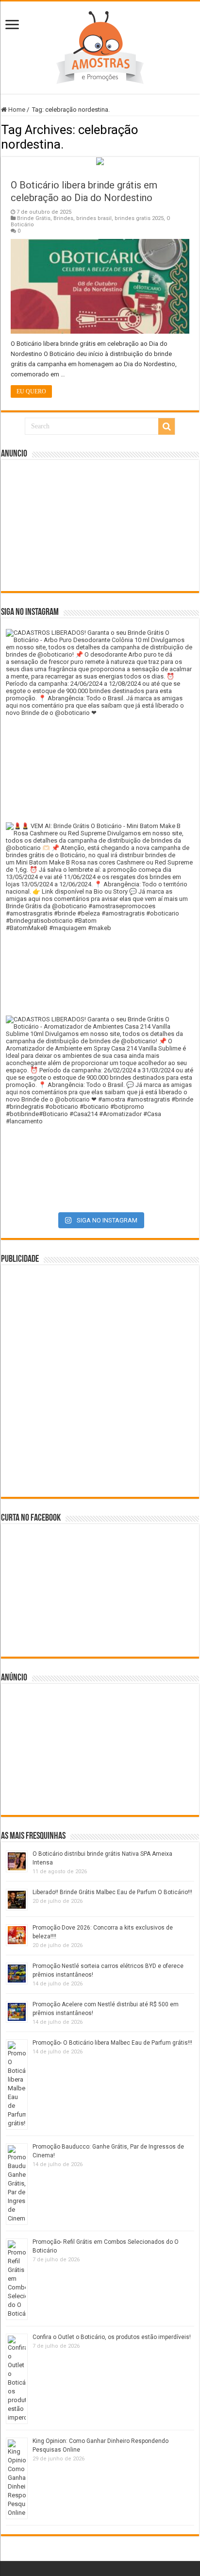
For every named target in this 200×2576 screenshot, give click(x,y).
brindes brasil (94, 218)
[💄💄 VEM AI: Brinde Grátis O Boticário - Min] (100, 916)
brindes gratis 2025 (139, 218)
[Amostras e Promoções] (100, 46)
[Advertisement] (100, 525)
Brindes (63, 218)
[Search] (167, 426)
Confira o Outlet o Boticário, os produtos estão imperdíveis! (112, 2337)
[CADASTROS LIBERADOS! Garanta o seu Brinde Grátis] (100, 723)
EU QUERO (31, 391)
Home (16, 110)
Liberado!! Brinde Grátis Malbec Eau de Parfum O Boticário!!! (112, 1892)
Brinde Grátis (34, 218)
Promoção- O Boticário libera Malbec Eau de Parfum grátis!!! (112, 2043)
